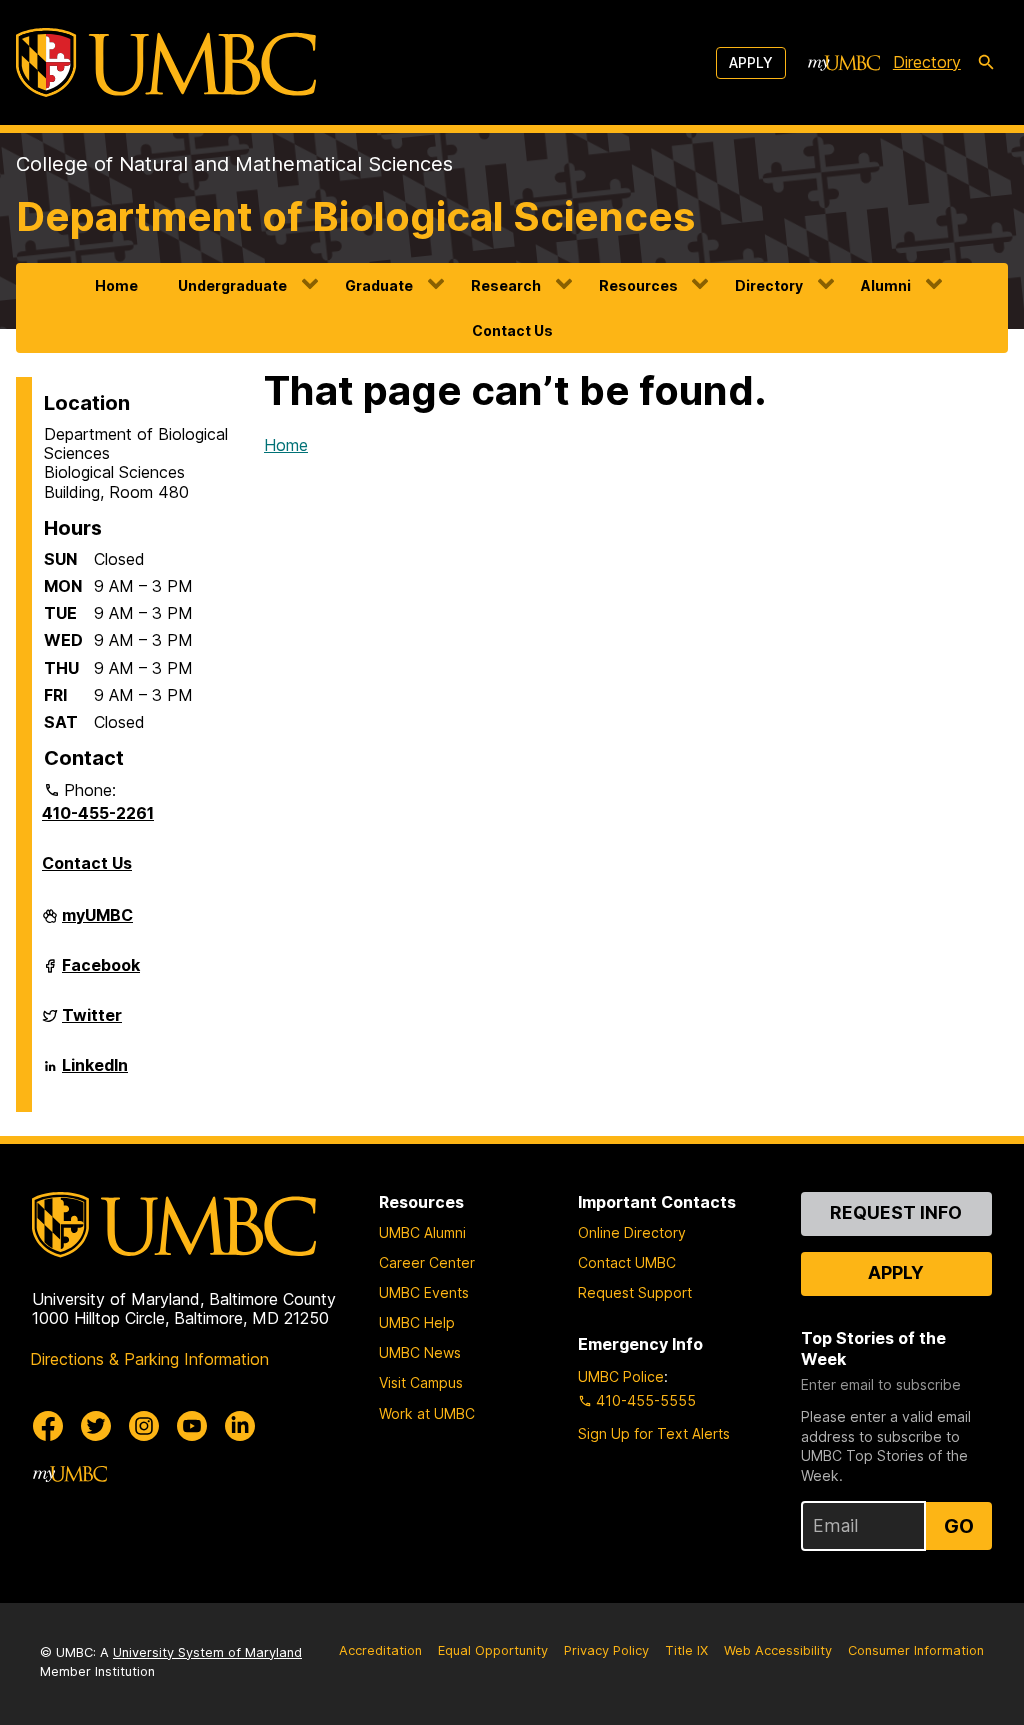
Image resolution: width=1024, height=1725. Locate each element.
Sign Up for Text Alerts (654, 1433)
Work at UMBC (427, 1413)
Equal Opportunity (493, 1650)
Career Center (427, 1262)
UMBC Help (417, 1322)
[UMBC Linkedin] (240, 1426)
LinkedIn (95, 1073)
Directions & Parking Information (149, 1359)
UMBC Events (424, 1292)
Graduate (379, 285)
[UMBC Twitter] (96, 1426)
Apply (751, 62)
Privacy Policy (606, 1650)
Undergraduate (232, 285)
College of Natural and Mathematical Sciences (234, 164)
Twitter (92, 1023)
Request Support (635, 1292)
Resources (638, 285)
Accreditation (380, 1650)
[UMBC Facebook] (48, 1426)
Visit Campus (421, 1382)
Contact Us (512, 330)
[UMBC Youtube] (192, 1426)
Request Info (896, 1212)
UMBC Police (621, 1376)
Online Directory (632, 1232)
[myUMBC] (844, 63)
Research (506, 285)
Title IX (686, 1650)
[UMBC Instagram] (144, 1426)
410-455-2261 (98, 813)
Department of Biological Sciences (355, 216)
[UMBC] (166, 62)
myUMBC (97, 923)
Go (959, 1526)
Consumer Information (916, 1650)
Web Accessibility (778, 1650)
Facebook (101, 973)
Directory (927, 62)
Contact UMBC (627, 1262)
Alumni (886, 285)
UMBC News (420, 1352)
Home (116, 285)
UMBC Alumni (422, 1232)
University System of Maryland (207, 1652)
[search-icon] (986, 63)
